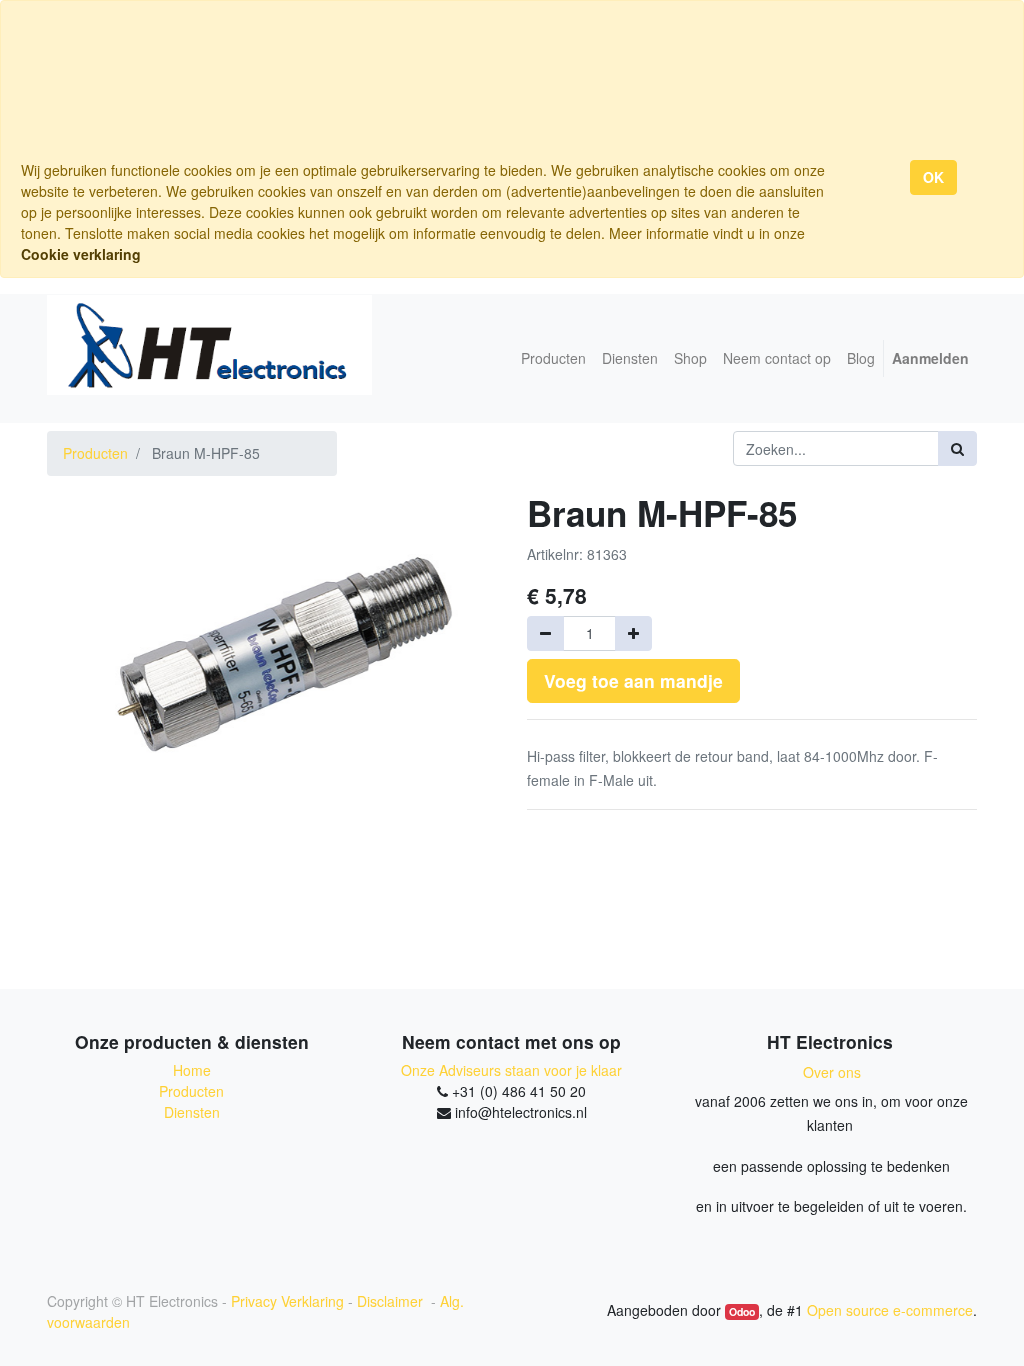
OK (933, 177)
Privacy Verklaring (287, 1301)
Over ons (832, 1072)
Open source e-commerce (890, 1310)
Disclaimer (392, 1301)
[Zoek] (957, 448)
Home (192, 1070)
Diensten (192, 1112)
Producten (95, 453)
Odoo (742, 1311)
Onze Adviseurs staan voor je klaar (511, 1070)
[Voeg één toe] (633, 633)
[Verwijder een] (545, 633)
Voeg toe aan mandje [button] (633, 680)
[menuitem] (553, 358)
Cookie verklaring (81, 254)
